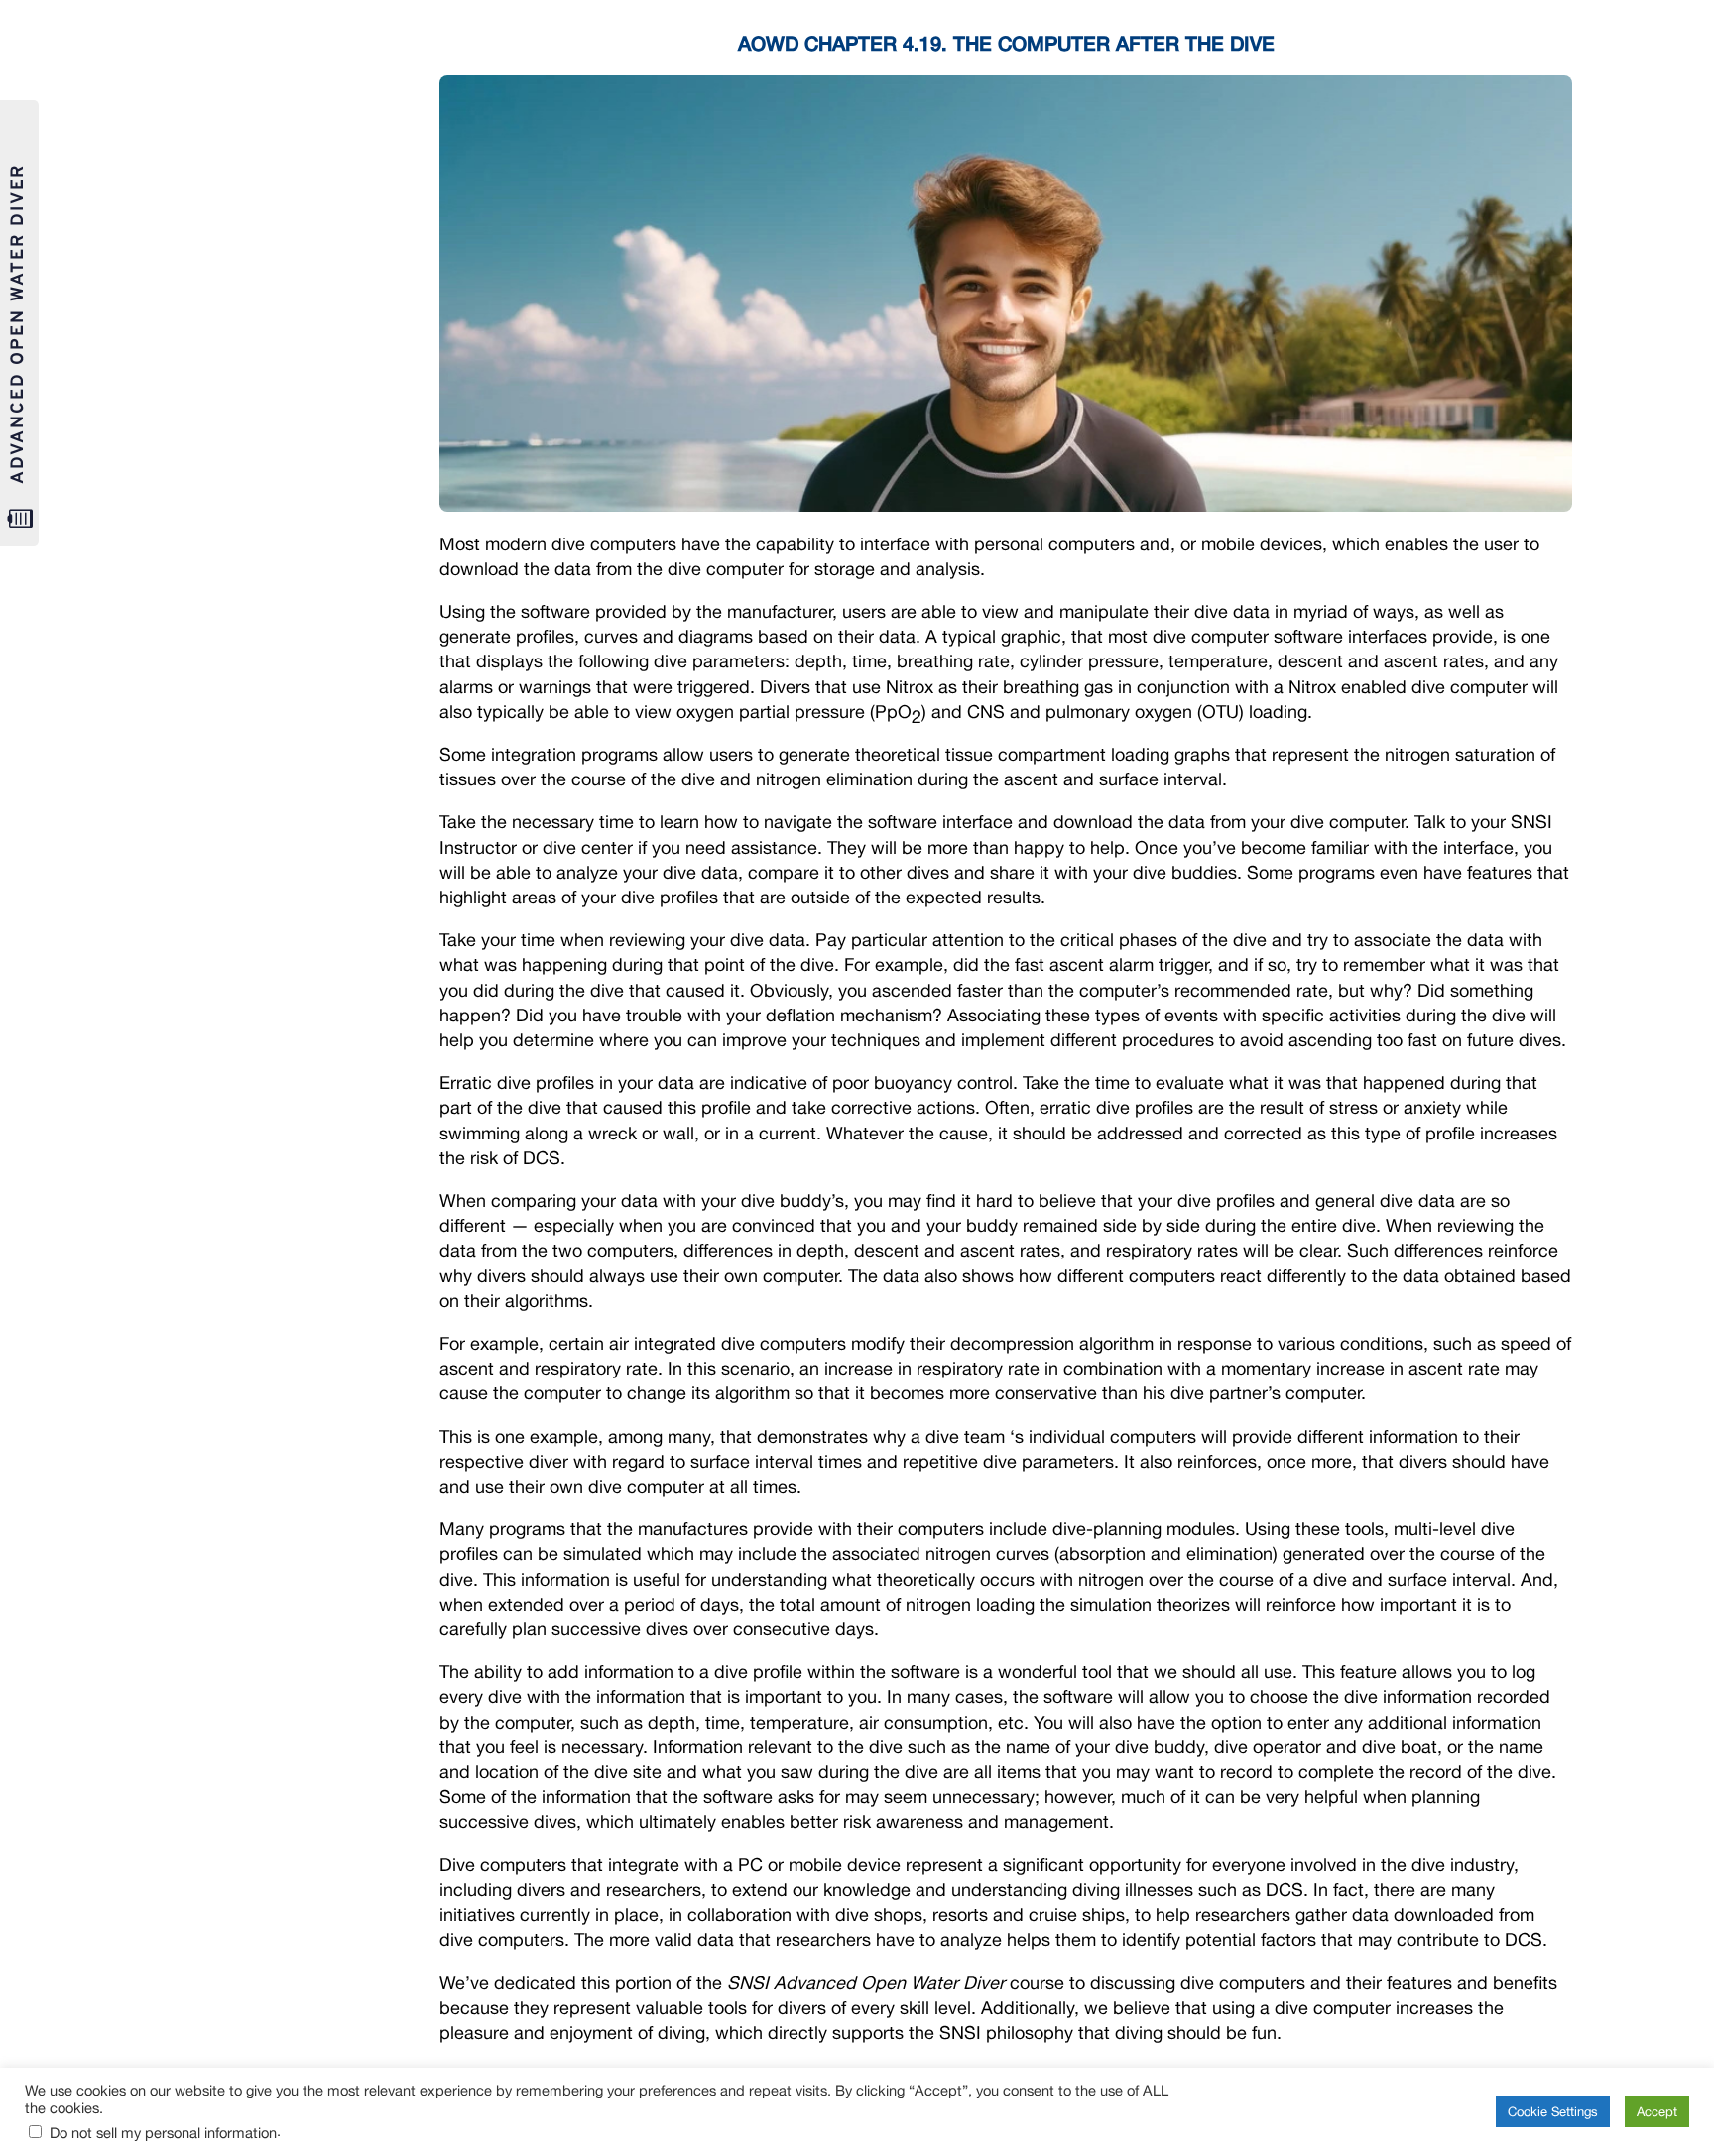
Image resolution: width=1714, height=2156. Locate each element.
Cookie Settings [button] (1553, 2112)
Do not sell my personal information (163, 2133)
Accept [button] (1657, 2112)
